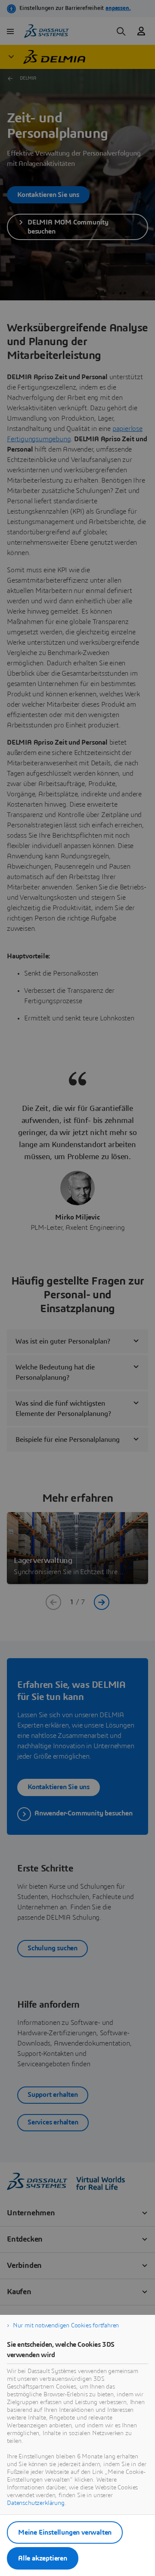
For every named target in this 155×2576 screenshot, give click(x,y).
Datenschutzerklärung (36, 2503)
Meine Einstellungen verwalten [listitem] (65, 2532)
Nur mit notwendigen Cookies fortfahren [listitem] (66, 2326)
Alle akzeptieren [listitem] (43, 2558)
